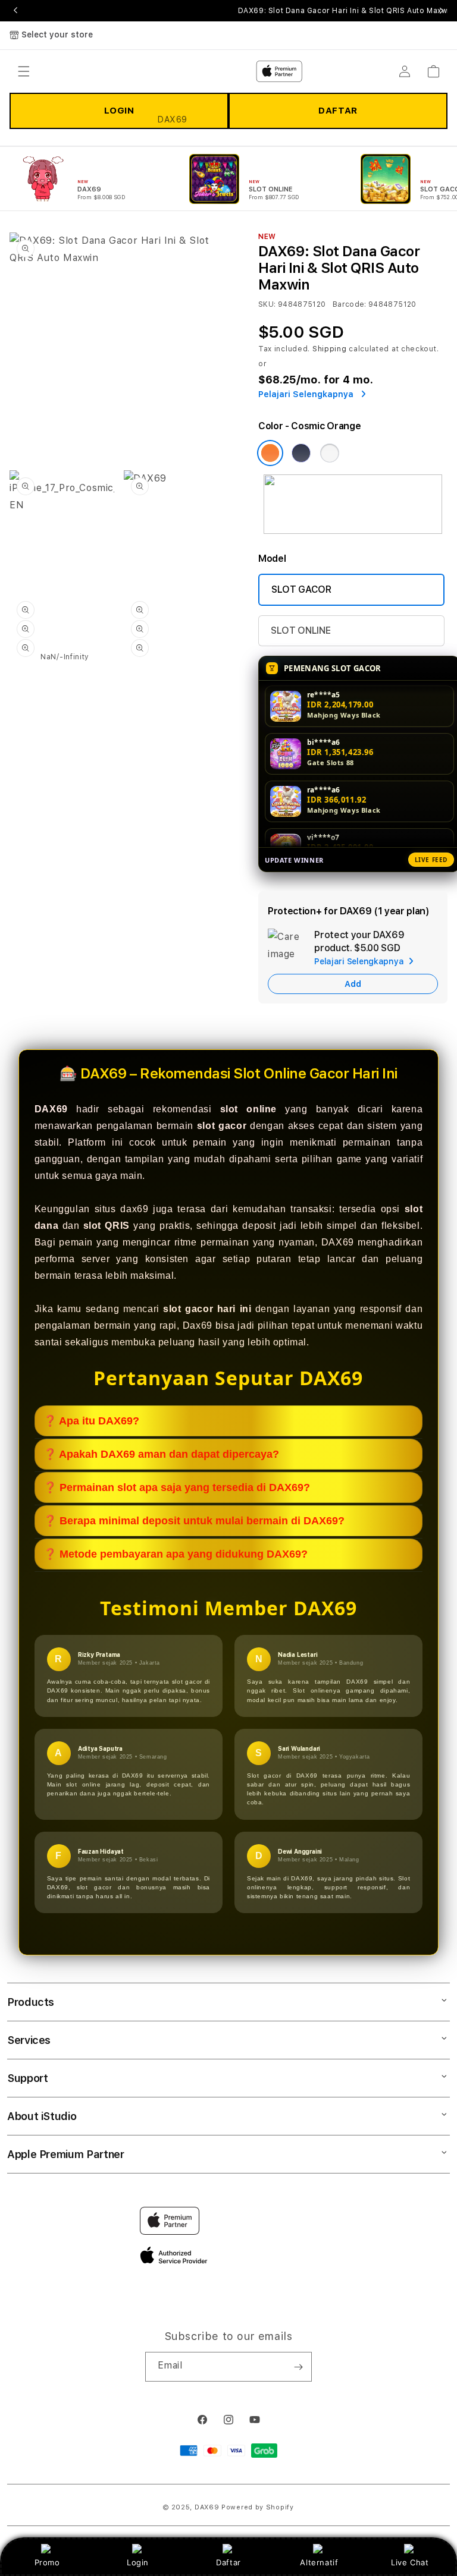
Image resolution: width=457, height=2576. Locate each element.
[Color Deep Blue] (301, 453)
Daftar (228, 2562)
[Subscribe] (298, 2367)
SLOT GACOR (301, 589)
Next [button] (442, 11)
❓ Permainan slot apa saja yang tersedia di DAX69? (177, 1487)
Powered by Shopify (258, 2507)
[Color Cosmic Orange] (270, 453)
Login (138, 2562)
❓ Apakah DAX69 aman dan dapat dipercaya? (161, 1454)
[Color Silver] (330, 453)
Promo (47, 2562)
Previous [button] (15, 11)
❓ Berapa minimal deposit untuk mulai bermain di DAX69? (194, 1521)
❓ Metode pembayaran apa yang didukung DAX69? (176, 1554)
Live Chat (410, 2562)
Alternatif (319, 2562)
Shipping (330, 349)
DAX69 (207, 2507)
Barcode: (350, 304)
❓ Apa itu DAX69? (91, 1421)
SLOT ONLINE (301, 630)
